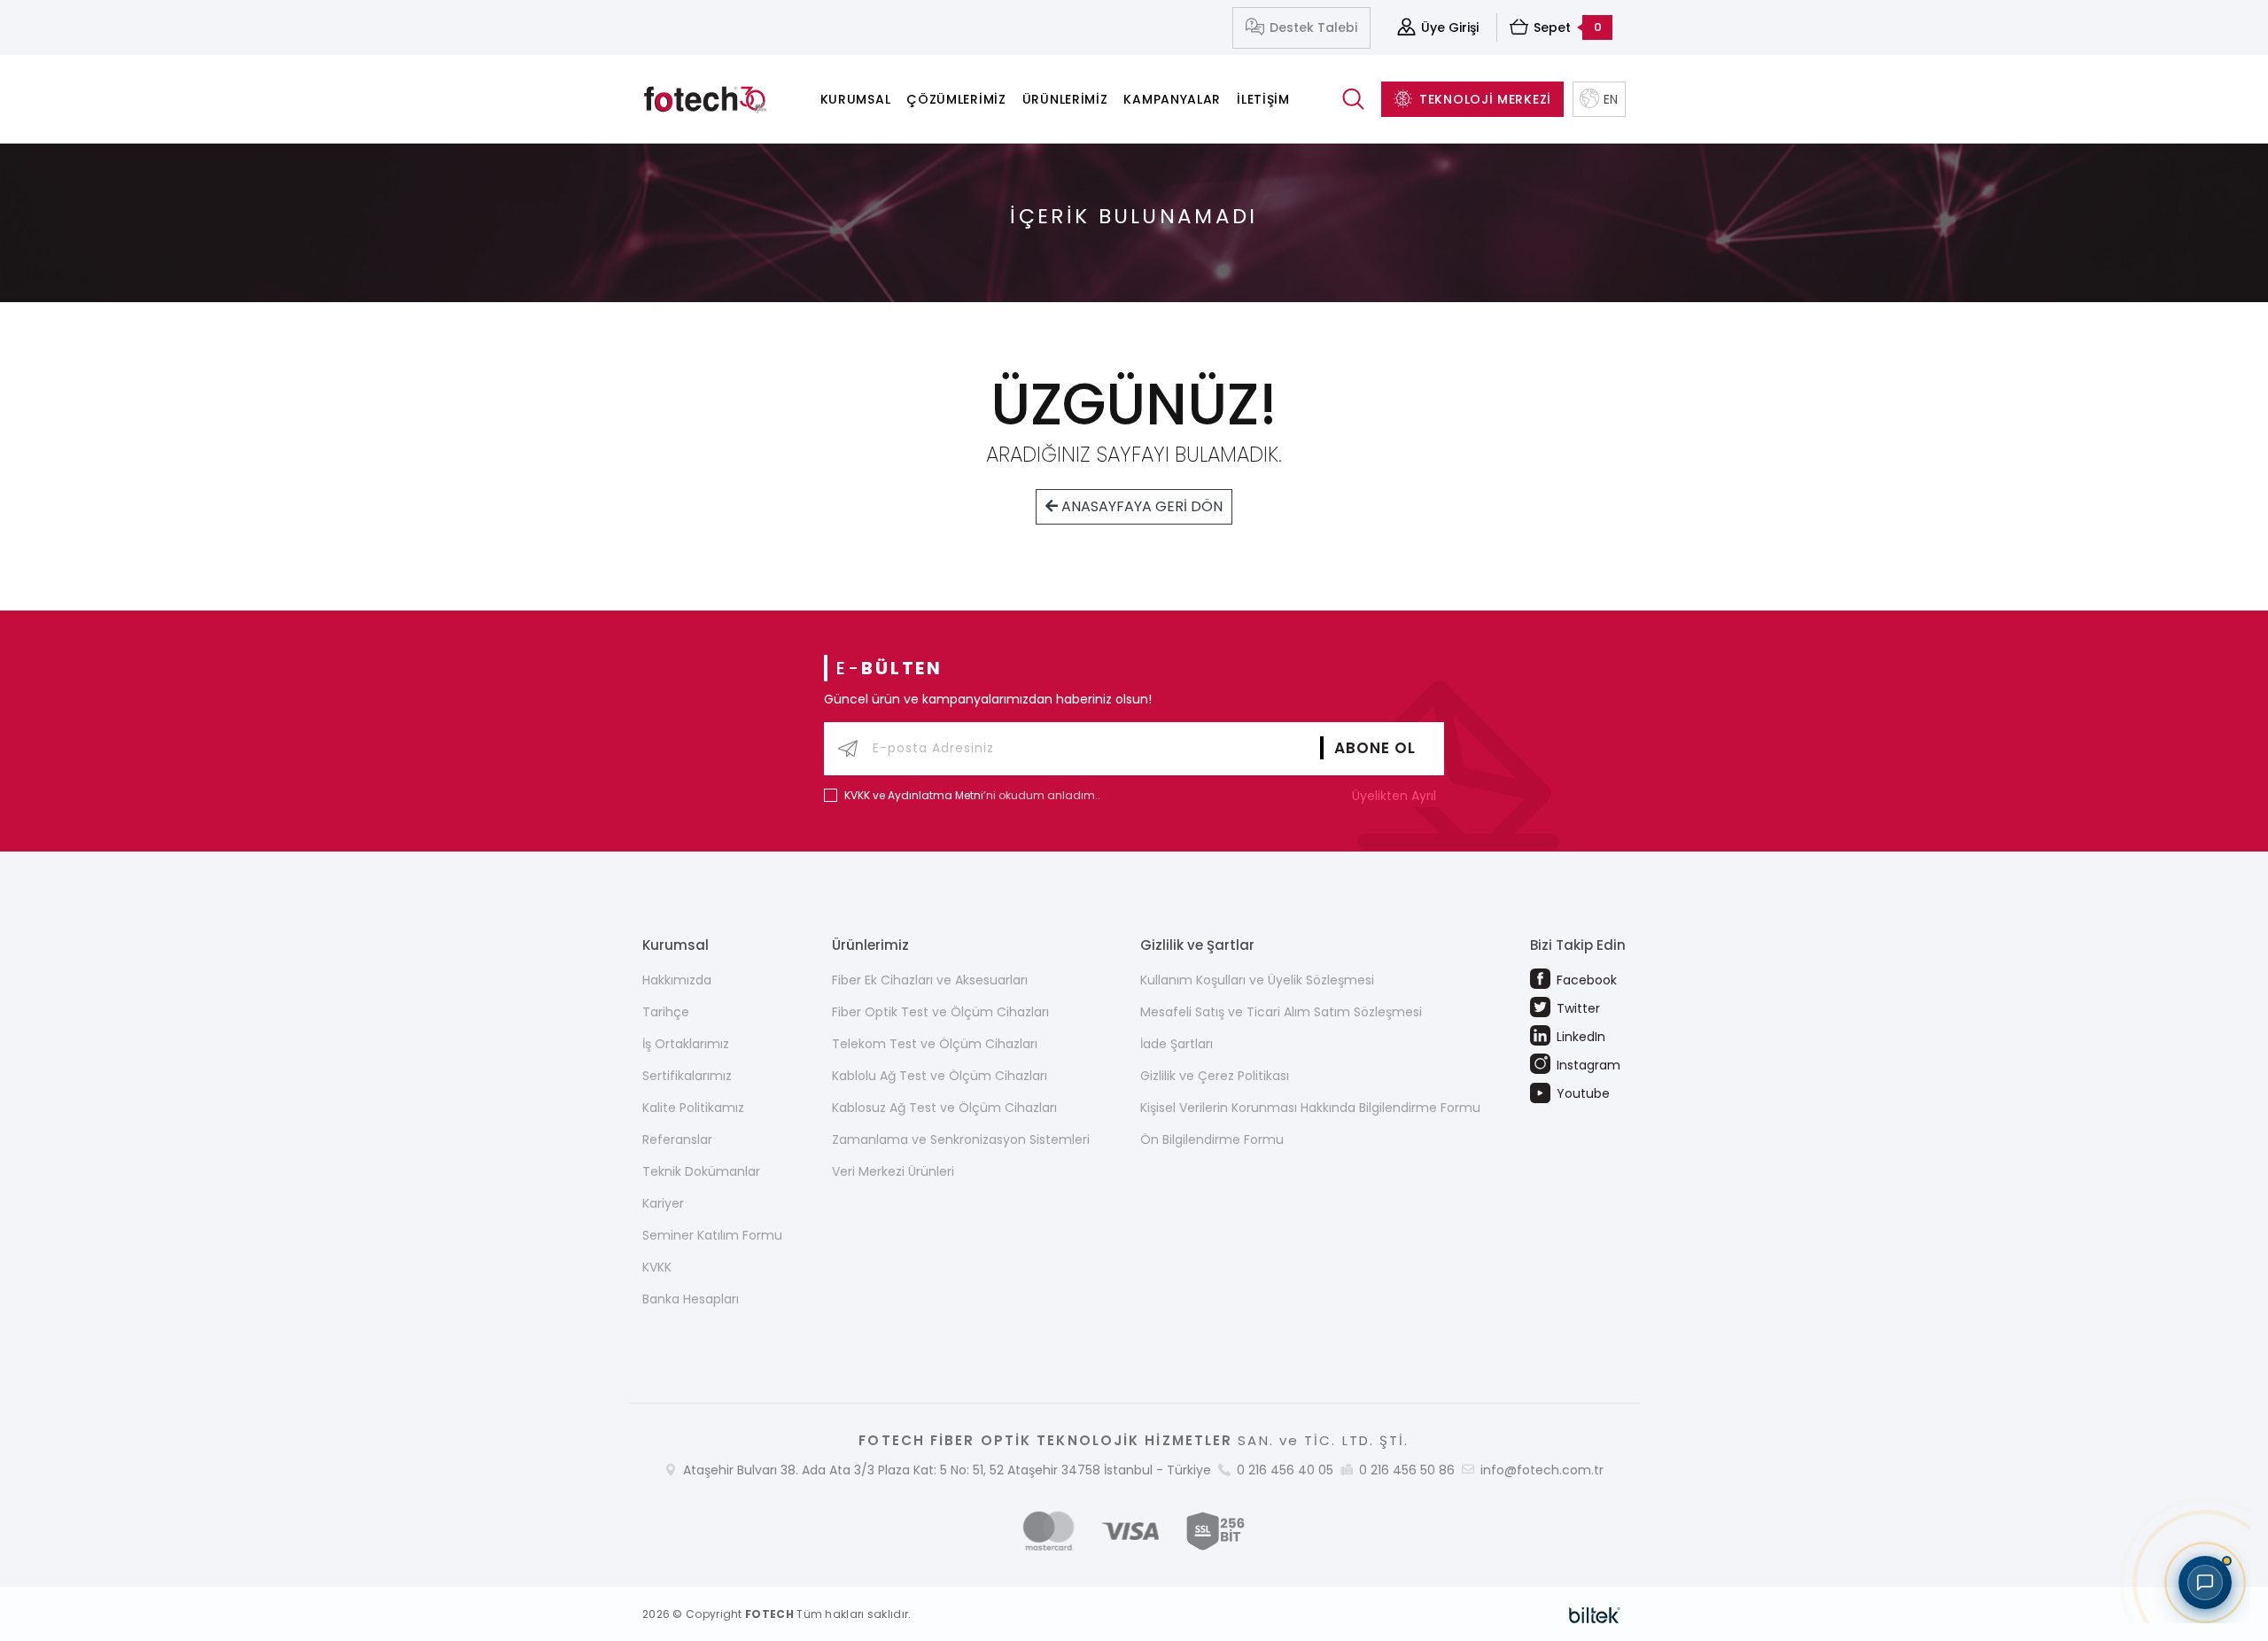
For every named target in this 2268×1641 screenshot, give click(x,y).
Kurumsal (856, 99)
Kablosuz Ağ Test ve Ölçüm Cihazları (944, 1108)
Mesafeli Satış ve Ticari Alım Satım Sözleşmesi (1281, 1012)
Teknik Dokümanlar (701, 1171)
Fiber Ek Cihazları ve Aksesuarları (930, 980)
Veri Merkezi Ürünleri (893, 1171)
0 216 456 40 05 (1285, 1470)
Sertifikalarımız (687, 1076)
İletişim (1263, 99)
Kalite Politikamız (693, 1108)
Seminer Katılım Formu (712, 1235)
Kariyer (663, 1203)
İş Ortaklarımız (686, 1044)
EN (1611, 99)
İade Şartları (1177, 1044)
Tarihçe (666, 1012)
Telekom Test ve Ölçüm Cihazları (935, 1044)
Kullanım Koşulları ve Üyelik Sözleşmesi (1257, 980)
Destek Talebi (1313, 27)
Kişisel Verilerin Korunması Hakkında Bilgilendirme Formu (1310, 1108)
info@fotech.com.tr (1542, 1470)
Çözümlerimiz (956, 99)
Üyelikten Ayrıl (1396, 796)
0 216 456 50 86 (1407, 1470)
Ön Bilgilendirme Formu (1212, 1139)
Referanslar (677, 1139)
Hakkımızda (677, 980)
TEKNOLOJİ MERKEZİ (1485, 99)
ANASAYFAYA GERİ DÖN (1140, 506)
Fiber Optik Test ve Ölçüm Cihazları (940, 1012)
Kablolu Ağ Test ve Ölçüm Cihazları (940, 1076)
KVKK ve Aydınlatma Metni (914, 795)
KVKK (657, 1267)
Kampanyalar (1172, 99)
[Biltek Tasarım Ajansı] (1595, 1614)
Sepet (1568, 27)
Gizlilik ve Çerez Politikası (1215, 1076)
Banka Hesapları (691, 1299)
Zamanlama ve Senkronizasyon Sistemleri (961, 1139)
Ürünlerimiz (1065, 99)
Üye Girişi (1450, 27)
